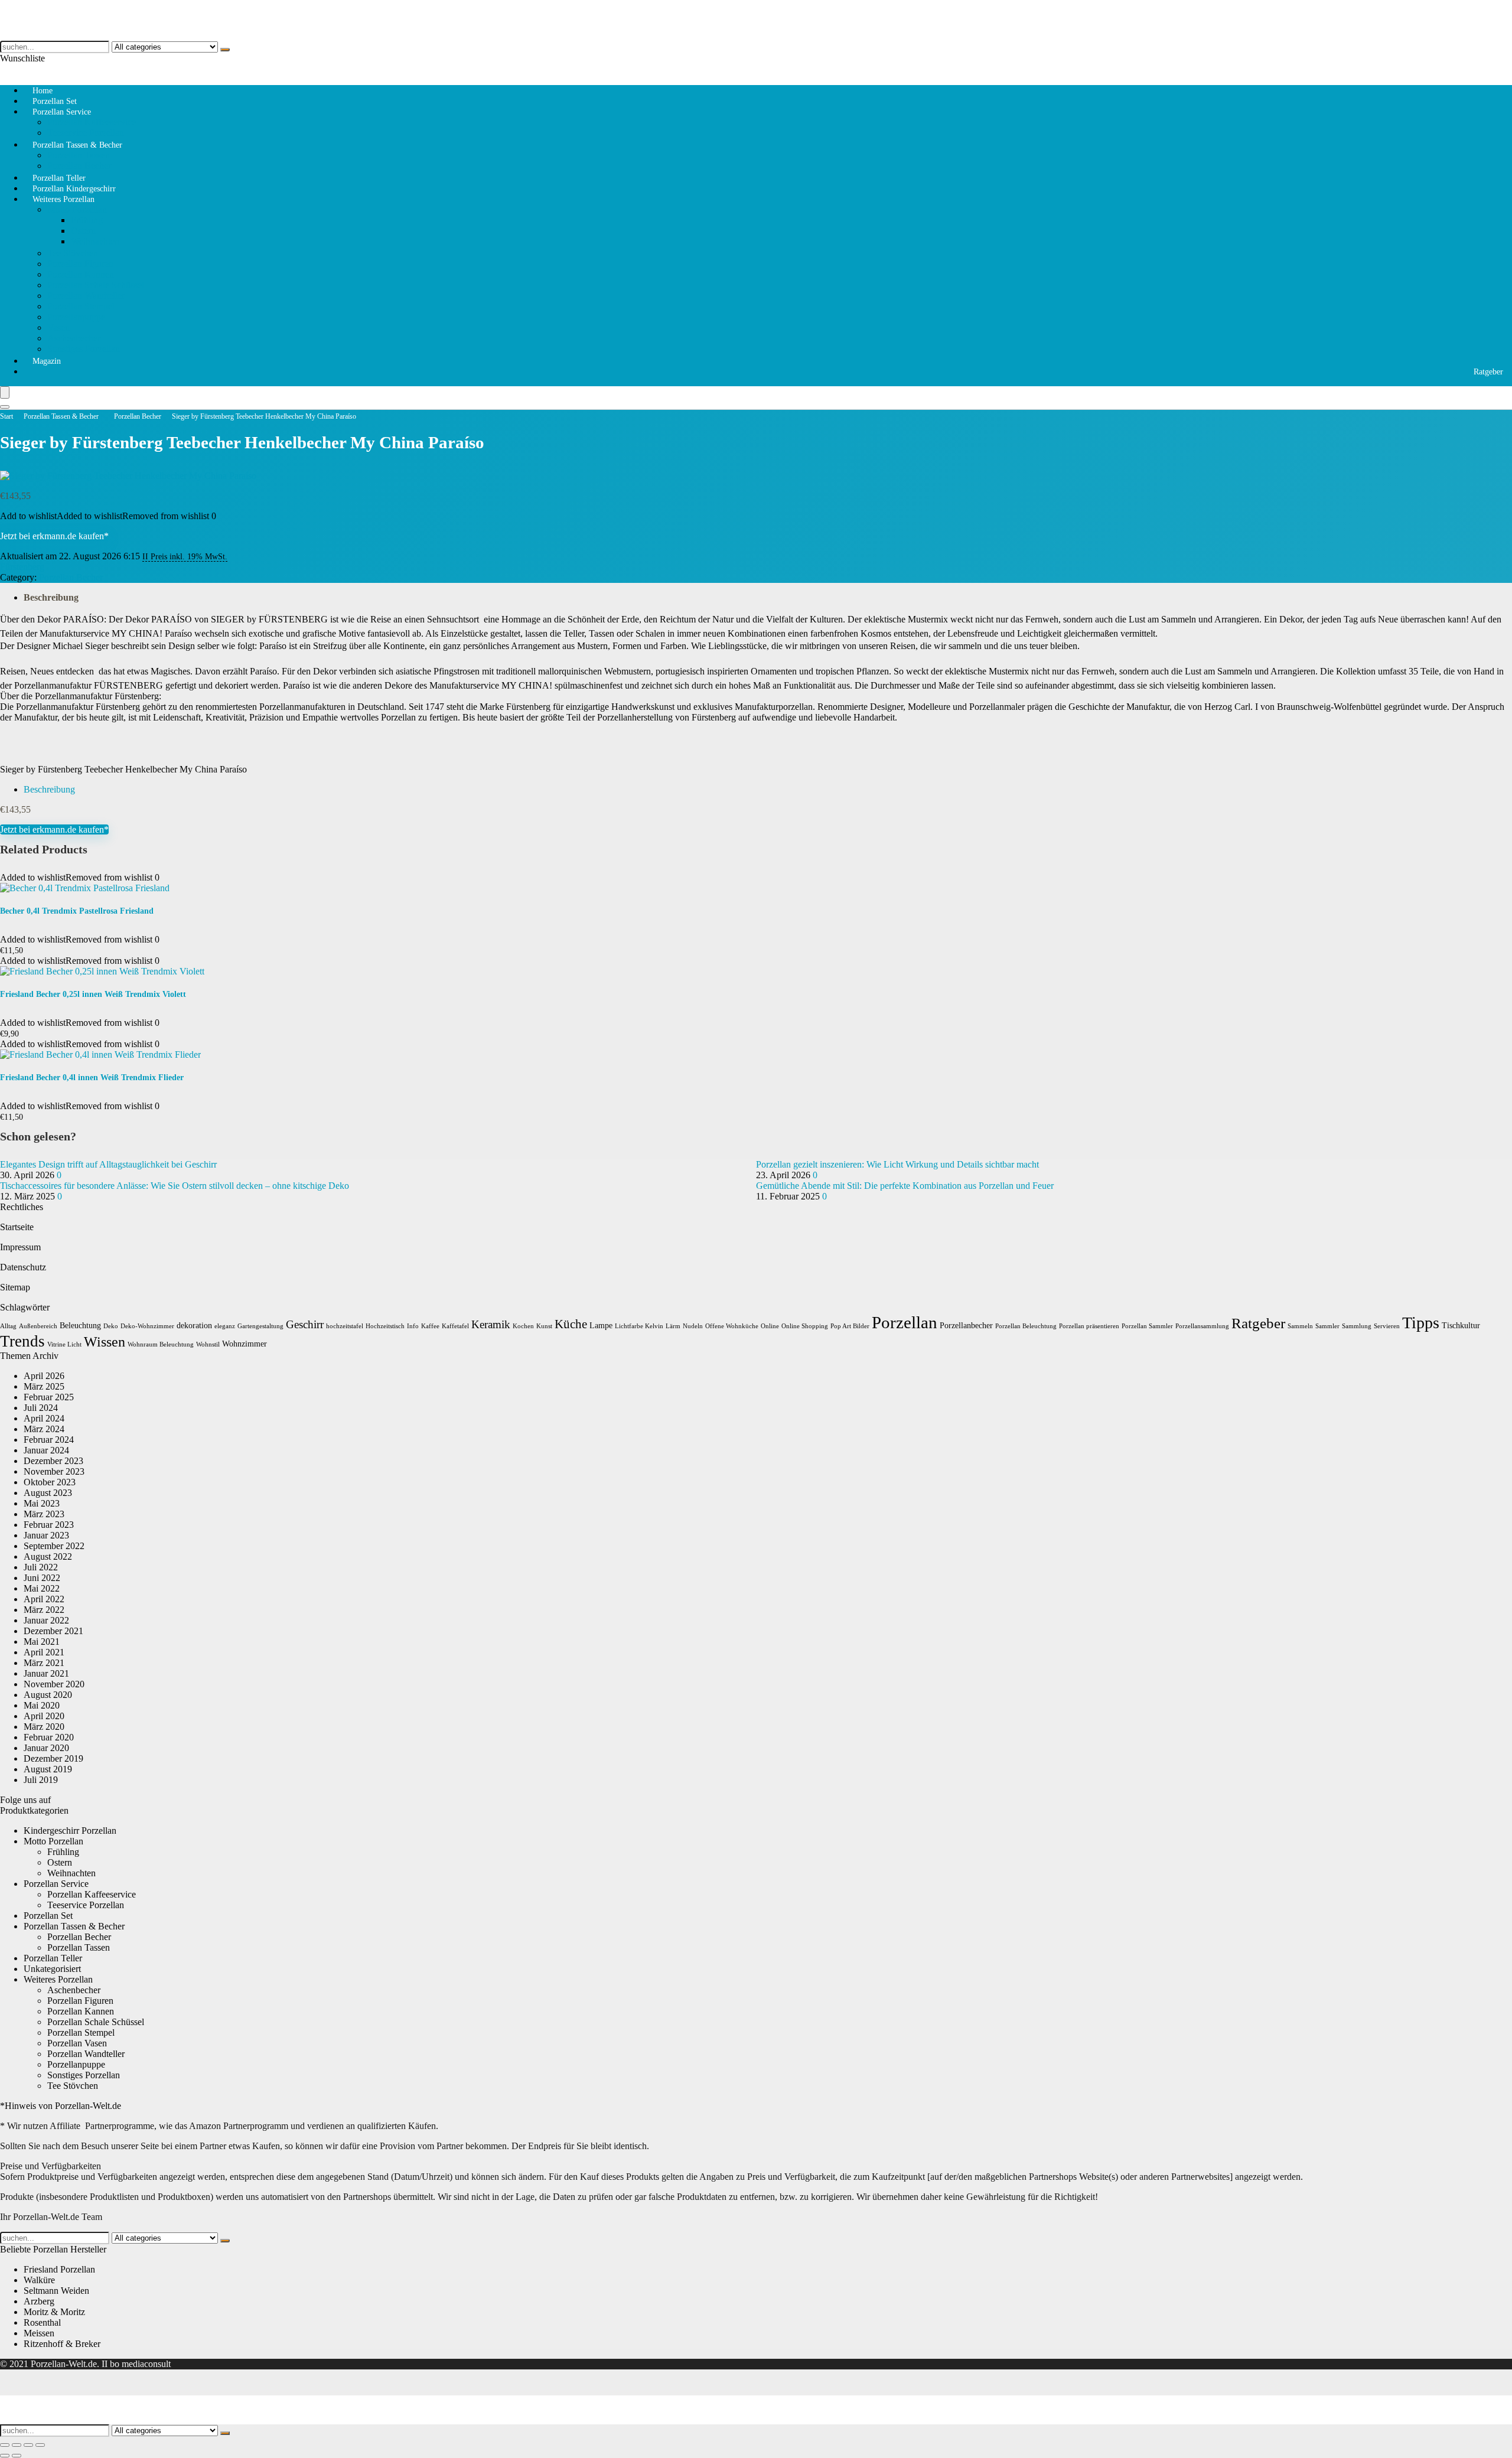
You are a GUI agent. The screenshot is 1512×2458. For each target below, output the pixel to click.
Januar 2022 (46, 1620)
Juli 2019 (41, 1780)
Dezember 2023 (53, 1461)
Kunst (544, 1326)
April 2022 (44, 1599)
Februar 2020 (49, 1737)
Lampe (601, 1326)
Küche (571, 1324)
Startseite (17, 1227)
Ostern (83, 231)
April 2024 (44, 1418)
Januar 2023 (46, 1535)
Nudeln (693, 1326)
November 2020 (54, 1684)
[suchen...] (225, 50)
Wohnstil (208, 1344)
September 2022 (54, 1546)
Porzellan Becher (138, 416)
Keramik (491, 1324)
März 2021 (44, 1663)
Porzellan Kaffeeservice (92, 122)
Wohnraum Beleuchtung (161, 1344)
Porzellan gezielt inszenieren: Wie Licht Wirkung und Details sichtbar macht (897, 1164)
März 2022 (44, 1610)
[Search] (5, 407)
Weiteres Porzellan (63, 199)
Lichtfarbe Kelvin (639, 1326)
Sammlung (1357, 1326)
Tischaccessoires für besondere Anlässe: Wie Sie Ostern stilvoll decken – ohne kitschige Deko (175, 1186)
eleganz (225, 1326)
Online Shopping (805, 1326)
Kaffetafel (455, 1326)
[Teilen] (28, 2445)
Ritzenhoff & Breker (62, 2344)
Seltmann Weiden (56, 2291)
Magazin (47, 361)
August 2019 (48, 1769)
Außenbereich (38, 1326)
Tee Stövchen (73, 253)
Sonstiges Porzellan (84, 349)
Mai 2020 (42, 1705)
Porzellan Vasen (77, 2043)
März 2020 (44, 1727)
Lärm (673, 1326)
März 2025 (44, 1386)
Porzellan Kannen (81, 274)
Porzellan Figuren (80, 264)
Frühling (87, 220)
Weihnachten (95, 241)
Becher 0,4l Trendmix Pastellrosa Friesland (77, 911)
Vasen (58, 327)
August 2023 (48, 1493)
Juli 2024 (41, 1408)
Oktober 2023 (50, 1482)
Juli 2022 (41, 1567)
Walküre (39, 2280)
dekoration (194, 1326)
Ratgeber (1488, 372)
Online (770, 1326)
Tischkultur (1461, 1326)
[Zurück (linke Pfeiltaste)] (5, 2456)
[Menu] (5, 392)
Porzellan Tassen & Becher (77, 145)
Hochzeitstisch (385, 1326)
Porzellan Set (48, 1916)
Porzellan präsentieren (1089, 1326)
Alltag (8, 1326)
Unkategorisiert (52, 1969)
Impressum (20, 1247)
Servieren (1387, 1326)
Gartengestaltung (260, 1326)
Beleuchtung (80, 1326)
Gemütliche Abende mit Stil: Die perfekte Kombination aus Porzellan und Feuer (905, 1186)
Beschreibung (51, 597)
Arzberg (39, 2301)
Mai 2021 (42, 1642)
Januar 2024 (46, 1450)
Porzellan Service (62, 112)
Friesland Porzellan (59, 2269)
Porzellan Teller (53, 1958)
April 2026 (44, 1376)
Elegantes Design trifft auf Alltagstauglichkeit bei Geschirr (108, 1164)
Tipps (1421, 1323)
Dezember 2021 (53, 1631)
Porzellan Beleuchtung (1026, 1326)
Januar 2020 (46, 1748)
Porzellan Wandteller (86, 296)
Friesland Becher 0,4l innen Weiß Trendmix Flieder (92, 1078)
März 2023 (44, 1514)
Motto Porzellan (77, 209)
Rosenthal (42, 2322)
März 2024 (44, 1429)
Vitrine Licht (64, 1344)
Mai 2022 (42, 1588)
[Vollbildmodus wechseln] (17, 2445)
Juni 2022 (42, 1578)
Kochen (523, 1326)
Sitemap (15, 1287)
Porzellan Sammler (1147, 1326)
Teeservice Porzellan (86, 1905)
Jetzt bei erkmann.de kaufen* (54, 536)
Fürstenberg (22, 567)
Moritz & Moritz (54, 2312)
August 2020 (48, 1695)
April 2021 (44, 1652)
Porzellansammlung (1202, 1326)
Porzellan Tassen (79, 155)
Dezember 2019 (53, 1758)
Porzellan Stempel (81, 306)
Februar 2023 (49, 1525)
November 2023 (54, 1471)
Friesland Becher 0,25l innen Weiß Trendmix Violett (93, 994)
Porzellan (905, 1322)
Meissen (39, 2333)
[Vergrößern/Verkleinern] (5, 2445)
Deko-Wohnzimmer (147, 1326)
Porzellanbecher (966, 1326)
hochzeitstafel (345, 1326)
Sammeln (1300, 1326)
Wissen (105, 1342)
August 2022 (48, 1556)
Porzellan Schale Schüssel (96, 285)
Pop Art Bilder (850, 1326)
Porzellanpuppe (76, 317)
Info (413, 1326)
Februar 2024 (49, 1440)
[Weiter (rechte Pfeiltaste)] (17, 2456)
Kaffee (430, 1326)
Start (6, 416)
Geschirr (305, 1324)
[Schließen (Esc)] (40, 2445)
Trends (22, 1341)
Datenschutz (23, 1267)
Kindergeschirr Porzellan (70, 1831)
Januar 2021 (46, 1673)
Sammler (1327, 1326)
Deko (111, 1326)
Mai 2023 (42, 1503)
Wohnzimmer (245, 1344)
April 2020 (44, 1716)
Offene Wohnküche (732, 1326)
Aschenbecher (74, 338)
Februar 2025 (49, 1397)
